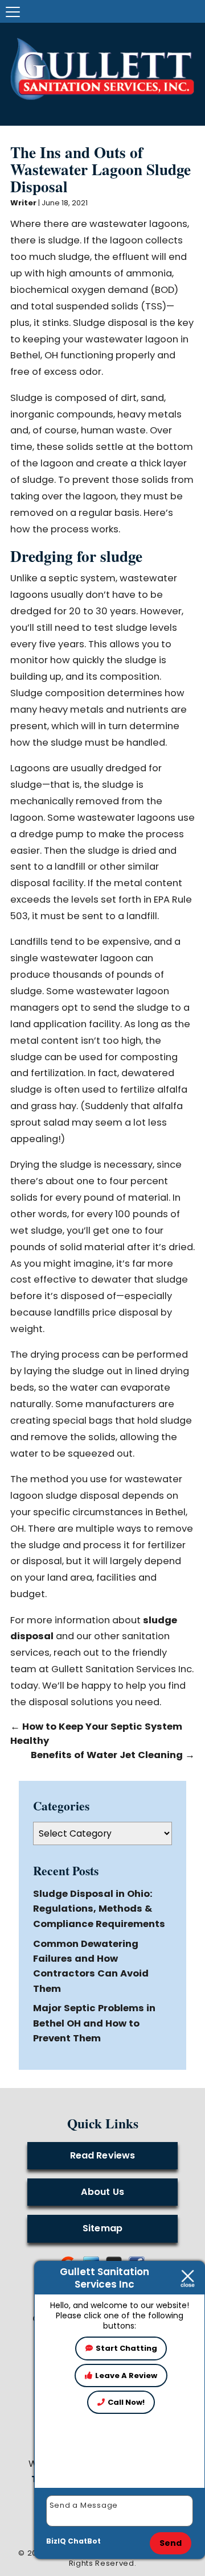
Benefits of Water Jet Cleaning (113, 1755)
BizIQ (56, 2541)
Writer (23, 203)
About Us (102, 2192)
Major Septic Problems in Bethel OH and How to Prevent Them (94, 2023)
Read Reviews (103, 2155)
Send (171, 2543)
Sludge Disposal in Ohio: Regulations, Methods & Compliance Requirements (99, 1909)
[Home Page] (102, 69)
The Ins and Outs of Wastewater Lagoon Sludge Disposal (101, 169)
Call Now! (126, 2402)
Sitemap (102, 2228)
